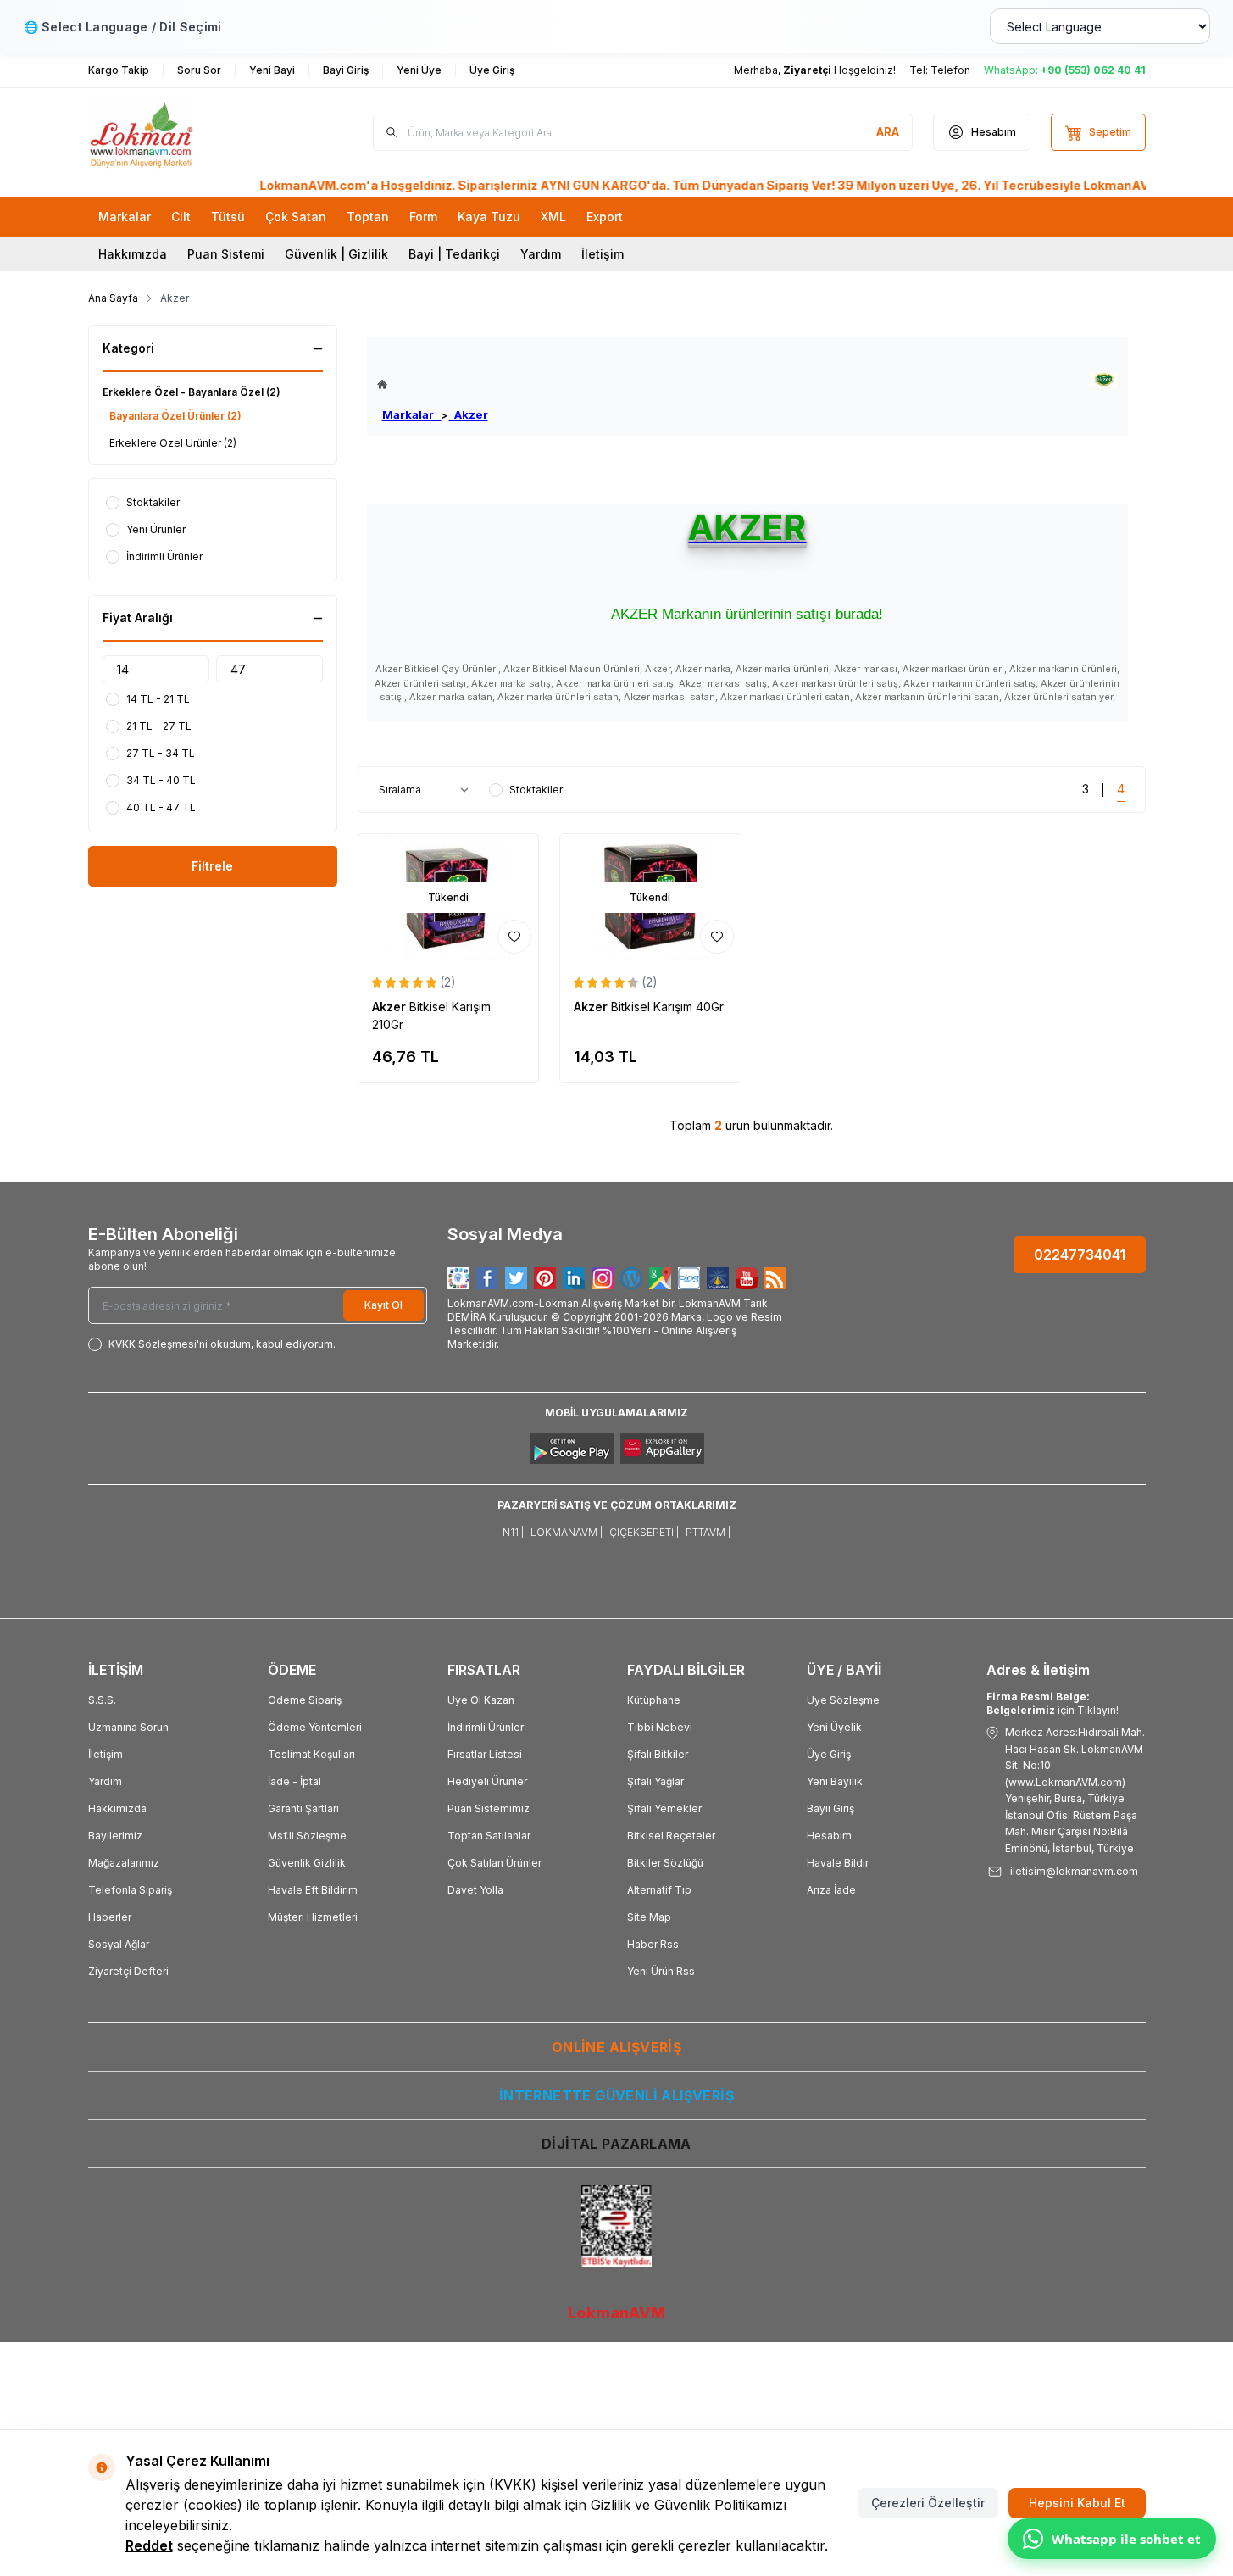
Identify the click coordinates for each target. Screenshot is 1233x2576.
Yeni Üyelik (834, 1727)
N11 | (513, 1532)
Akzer (469, 414)
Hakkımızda (133, 254)
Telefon (950, 70)
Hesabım (829, 1836)
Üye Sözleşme (843, 1700)
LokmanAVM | (567, 1532)
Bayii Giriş (830, 1808)
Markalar (412, 414)
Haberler (110, 1917)
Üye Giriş (829, 1754)
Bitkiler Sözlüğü (665, 1863)
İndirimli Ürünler (486, 1727)
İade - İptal (294, 1781)
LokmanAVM (616, 2313)
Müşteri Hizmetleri (313, 1917)
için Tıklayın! (1052, 1703)
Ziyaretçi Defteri (128, 1971)
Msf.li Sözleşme (307, 1836)
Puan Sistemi (226, 254)
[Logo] (190, 132)
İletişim (603, 254)
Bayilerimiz (115, 1836)
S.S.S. (102, 1700)
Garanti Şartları (303, 1808)
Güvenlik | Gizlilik (336, 254)
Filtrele (212, 866)
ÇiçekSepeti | (644, 1532)
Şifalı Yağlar (655, 1781)
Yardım (541, 254)
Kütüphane (654, 1700)
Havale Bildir (838, 1863)
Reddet (149, 2545)
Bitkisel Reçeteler (671, 1836)
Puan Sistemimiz (489, 1808)
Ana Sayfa (113, 298)
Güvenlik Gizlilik (307, 1863)
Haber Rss (653, 1944)
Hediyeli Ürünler (487, 1781)
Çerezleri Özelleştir (928, 2503)
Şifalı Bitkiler (658, 1754)
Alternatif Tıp (659, 1890)
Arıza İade (831, 1890)
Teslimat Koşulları (311, 1754)
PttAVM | (708, 1532)
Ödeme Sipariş (305, 1700)
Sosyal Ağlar (119, 1944)
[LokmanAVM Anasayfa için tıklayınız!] (433, 384)
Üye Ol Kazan (481, 1700)
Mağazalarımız (124, 1863)
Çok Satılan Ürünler (494, 1863)
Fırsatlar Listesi (485, 1754)
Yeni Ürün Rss (661, 1971)
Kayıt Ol (383, 1305)
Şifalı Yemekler (664, 1808)
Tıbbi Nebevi (660, 1727)
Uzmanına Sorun (128, 1727)
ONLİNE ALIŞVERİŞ (616, 2047)
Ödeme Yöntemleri (315, 1727)
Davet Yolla (475, 1890)
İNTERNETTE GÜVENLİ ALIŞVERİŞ (616, 2095)
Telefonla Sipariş (130, 1890)
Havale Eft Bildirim (313, 1890)
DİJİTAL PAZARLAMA (616, 2144)
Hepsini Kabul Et (1077, 2503)
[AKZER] (1104, 380)
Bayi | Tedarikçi (454, 254)
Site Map (649, 1917)
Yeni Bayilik (835, 1781)
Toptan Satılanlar (489, 1836)
